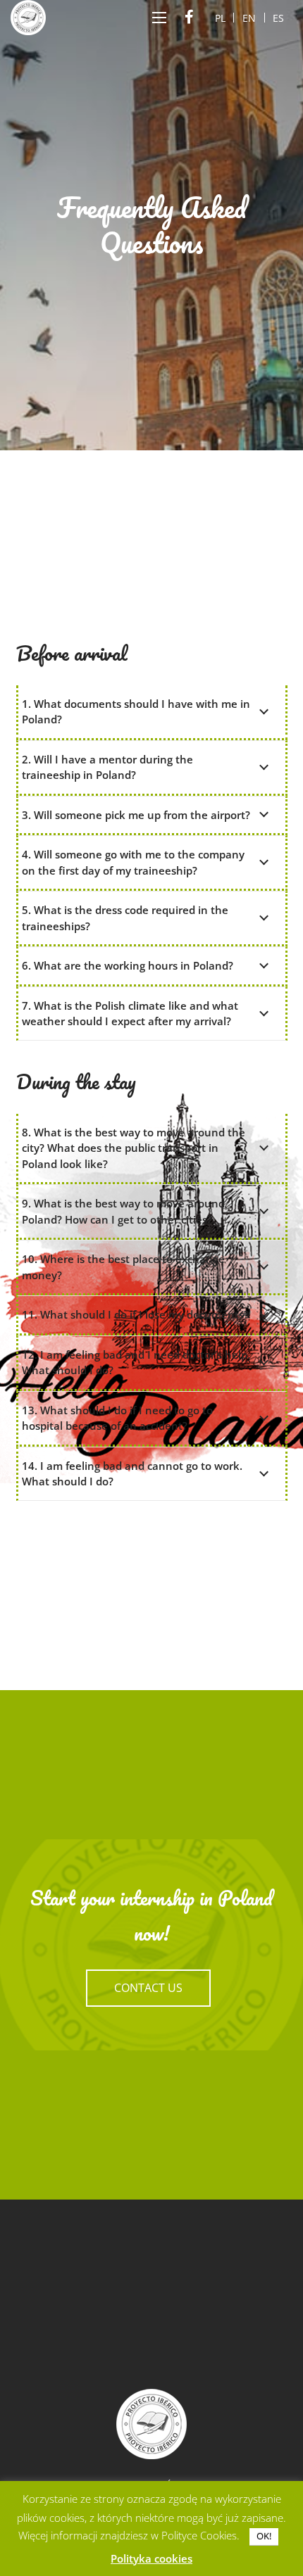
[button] (159, 18)
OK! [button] (264, 2536)
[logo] (28, 18)
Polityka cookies (151, 2558)
